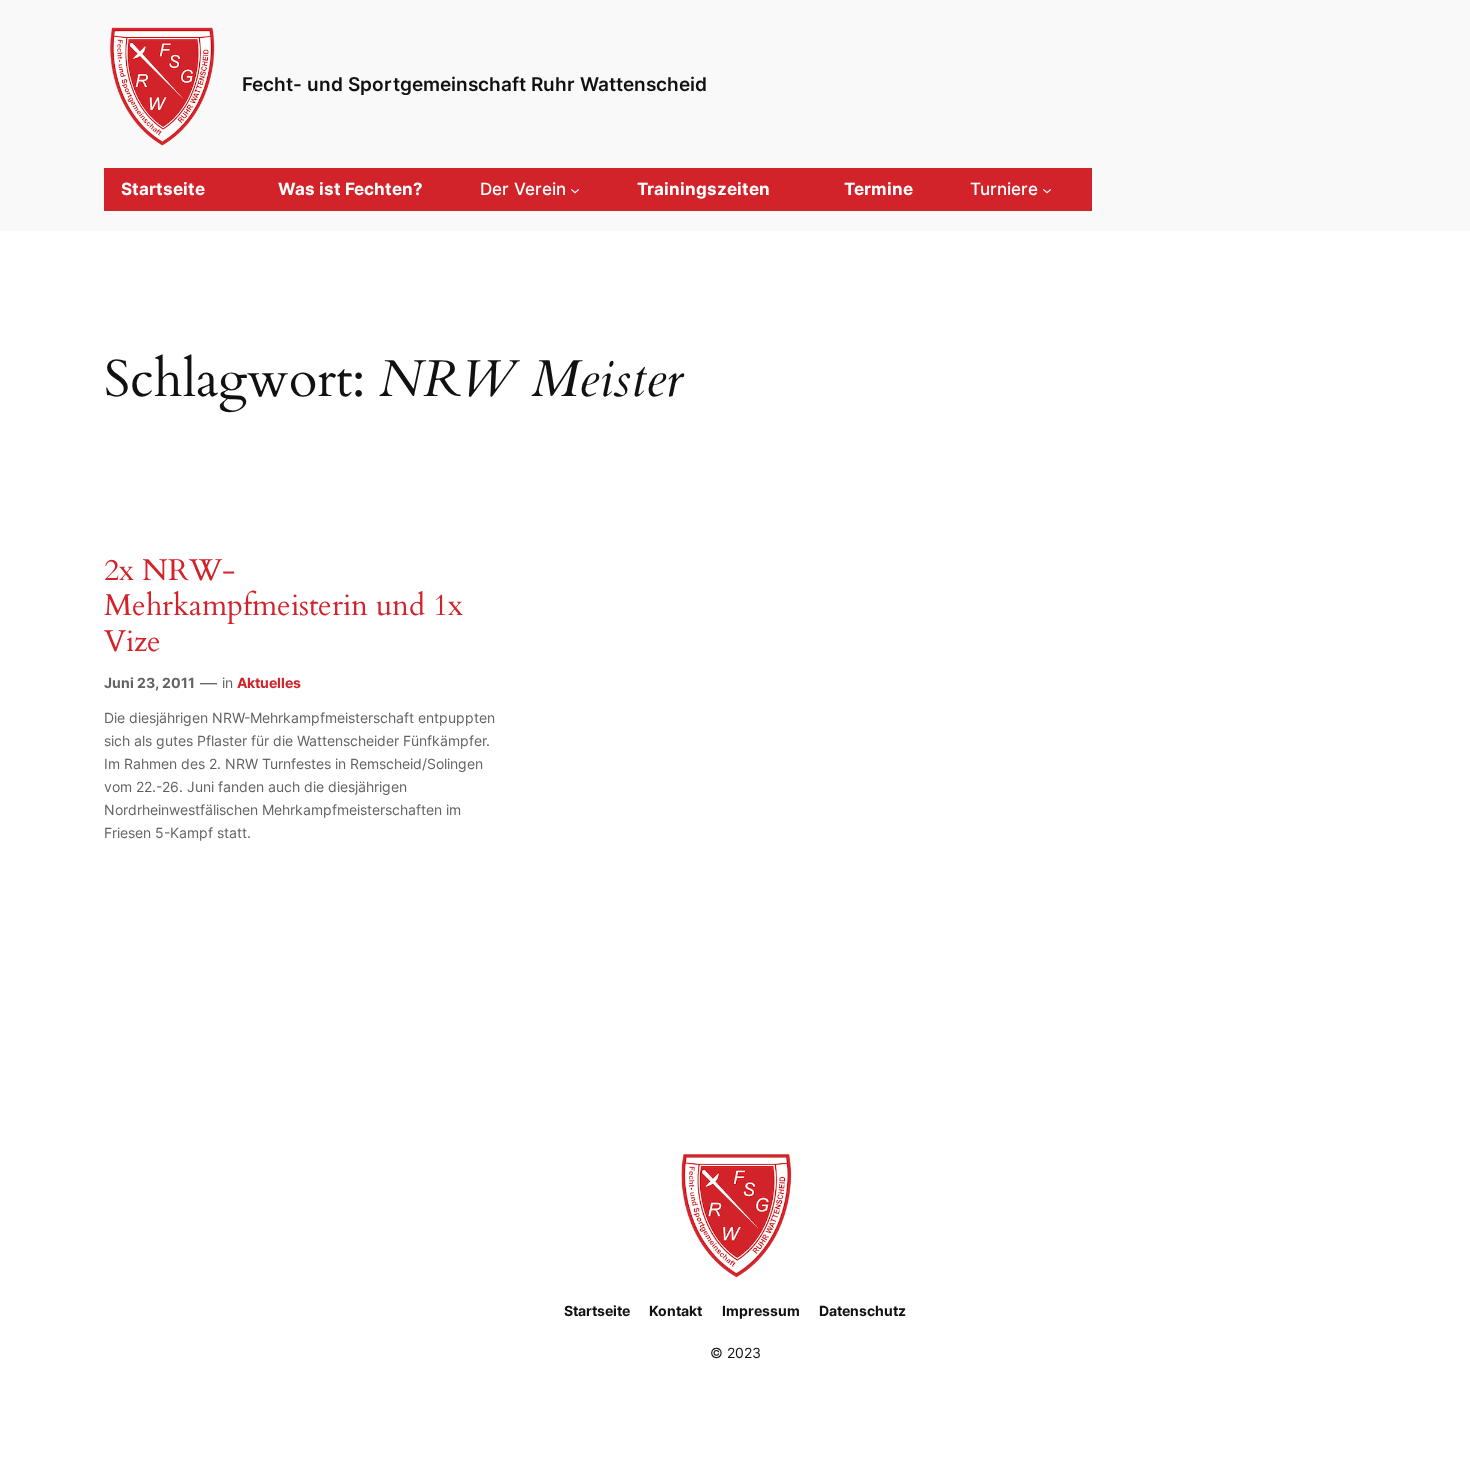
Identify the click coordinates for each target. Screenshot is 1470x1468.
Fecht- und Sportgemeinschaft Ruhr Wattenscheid (474, 84)
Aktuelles (269, 682)
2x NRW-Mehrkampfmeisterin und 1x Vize (283, 607)
